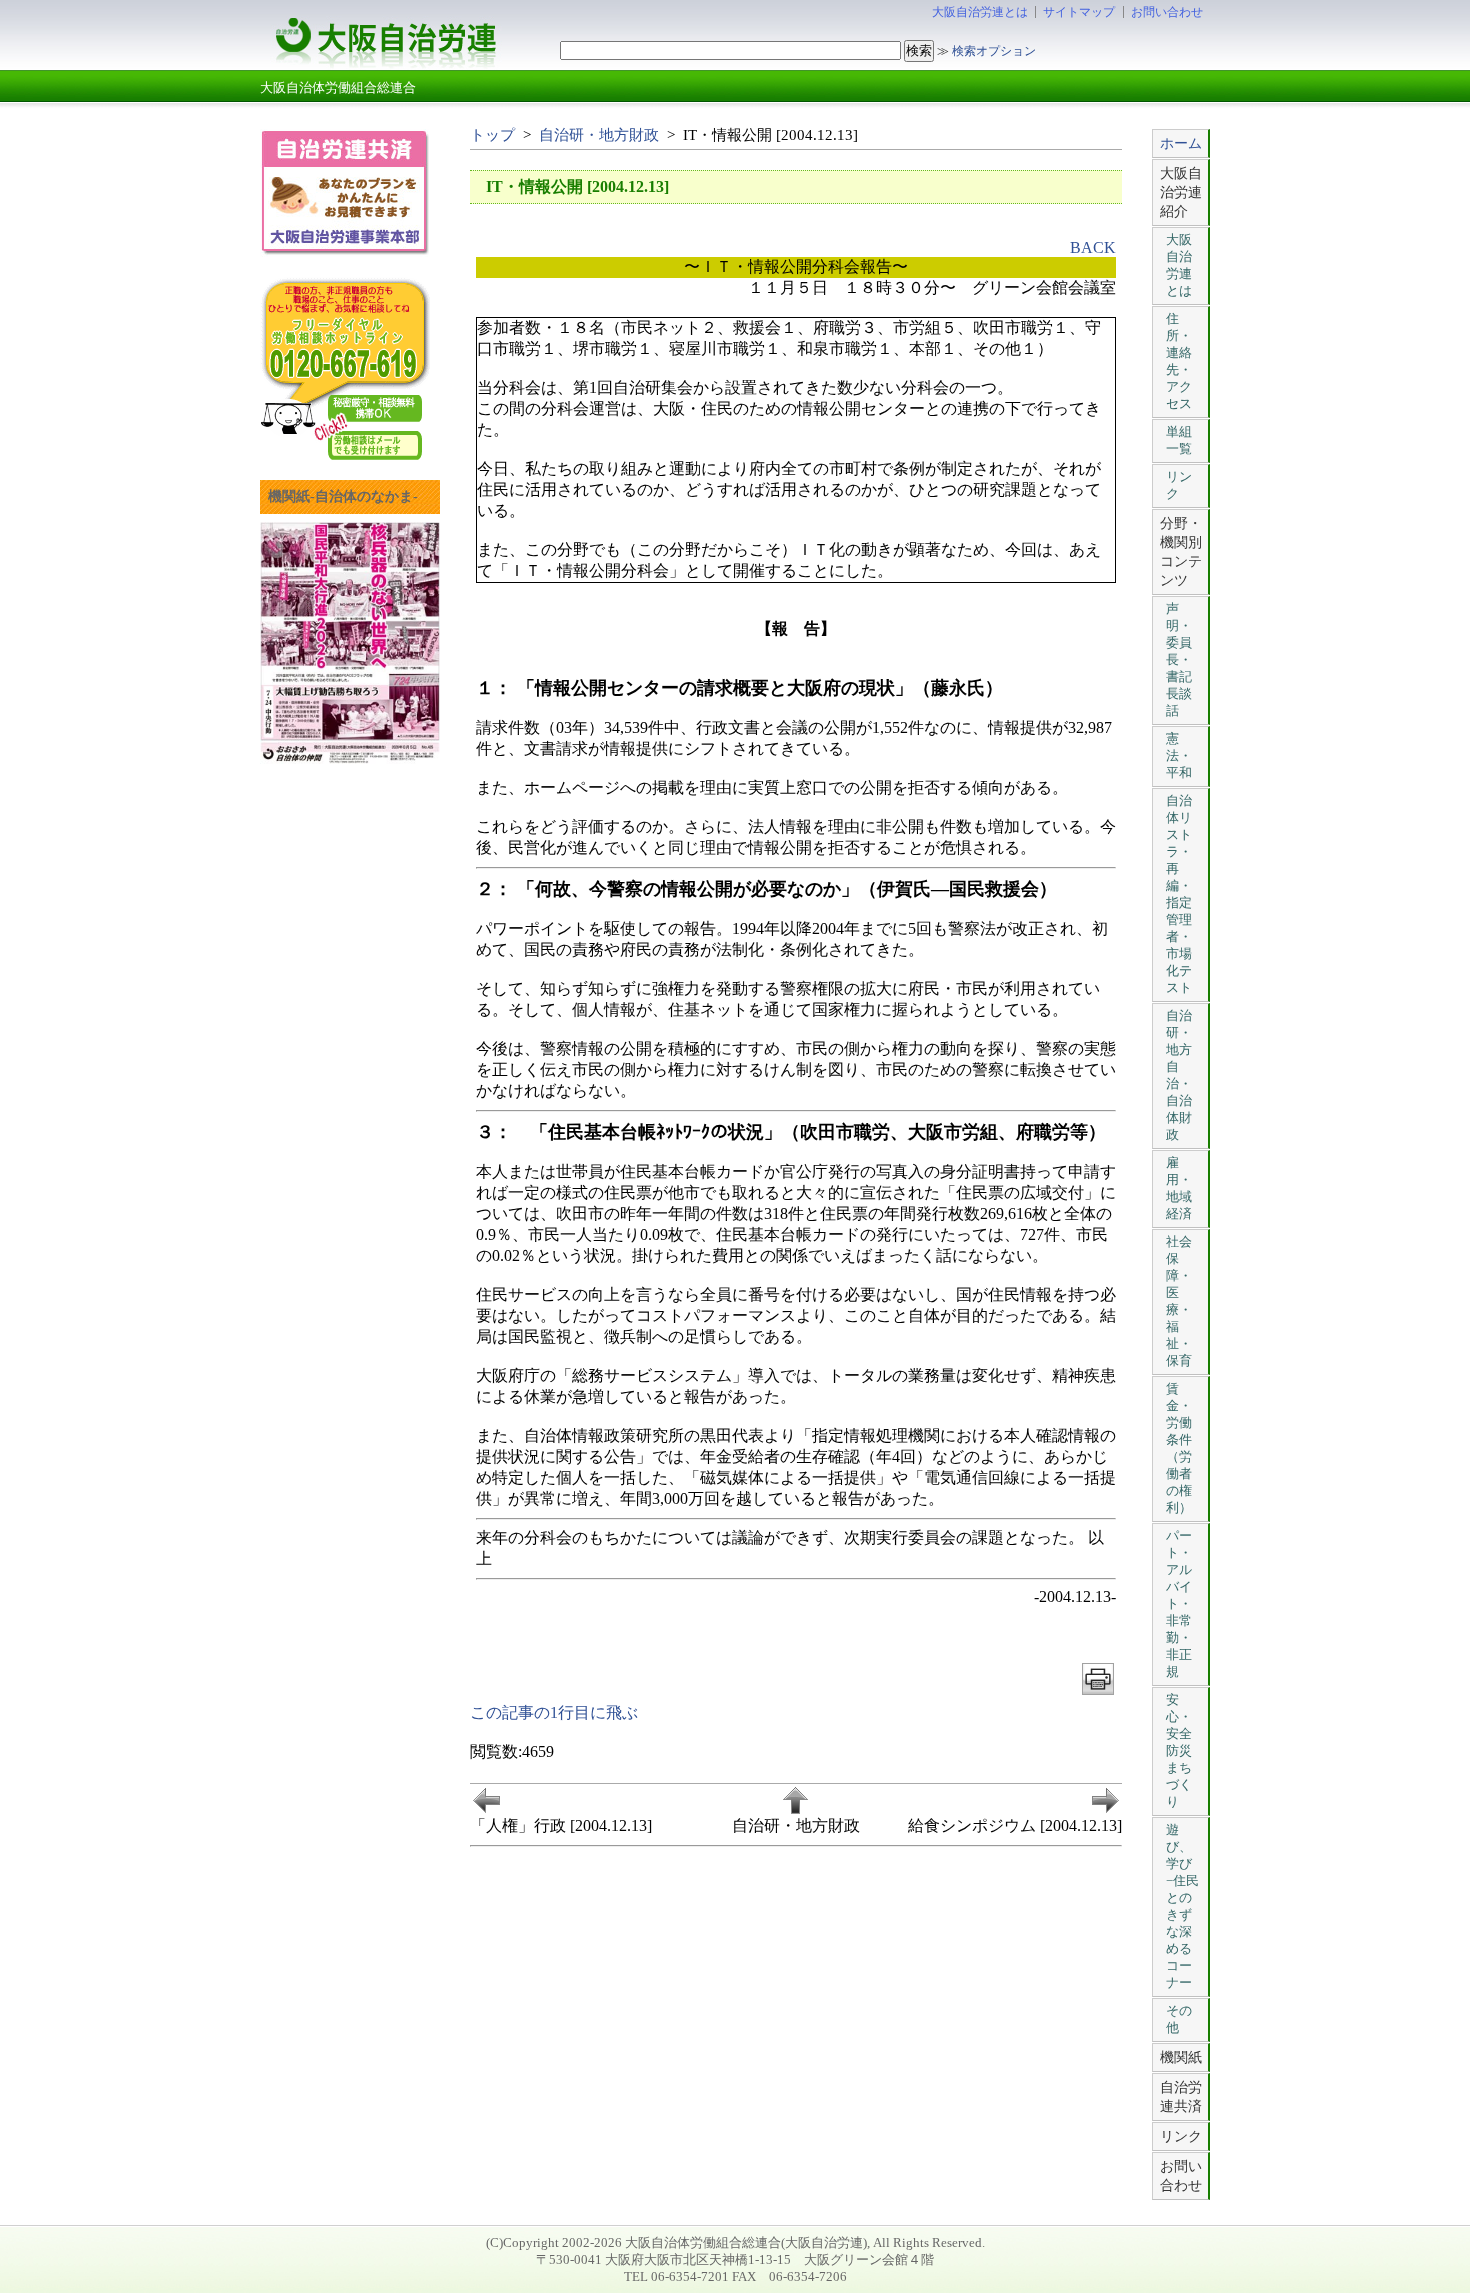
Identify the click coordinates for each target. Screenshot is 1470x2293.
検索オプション (994, 51)
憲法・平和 (1179, 755)
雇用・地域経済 (1179, 1188)
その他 (1179, 2019)
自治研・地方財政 (599, 134)
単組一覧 (1179, 440)
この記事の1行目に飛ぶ (554, 1712)
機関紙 (1181, 2057)
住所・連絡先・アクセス (1179, 361)
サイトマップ (1079, 12)
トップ (492, 134)
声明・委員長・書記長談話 (1179, 659)
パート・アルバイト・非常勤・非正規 (1179, 1603)
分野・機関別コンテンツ (1181, 551)
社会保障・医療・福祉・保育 (1179, 1301)
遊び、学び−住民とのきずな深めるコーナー (1182, 1906)
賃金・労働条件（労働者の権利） (1179, 1448)
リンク (1179, 485)
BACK (1093, 247)
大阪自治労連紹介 (1181, 192)
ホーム (1181, 143)
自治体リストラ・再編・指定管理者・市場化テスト (1179, 894)
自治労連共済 (1181, 2096)
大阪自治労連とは (980, 12)
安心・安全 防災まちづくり (1179, 1750)
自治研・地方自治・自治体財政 (1179, 1075)
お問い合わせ (1167, 12)
